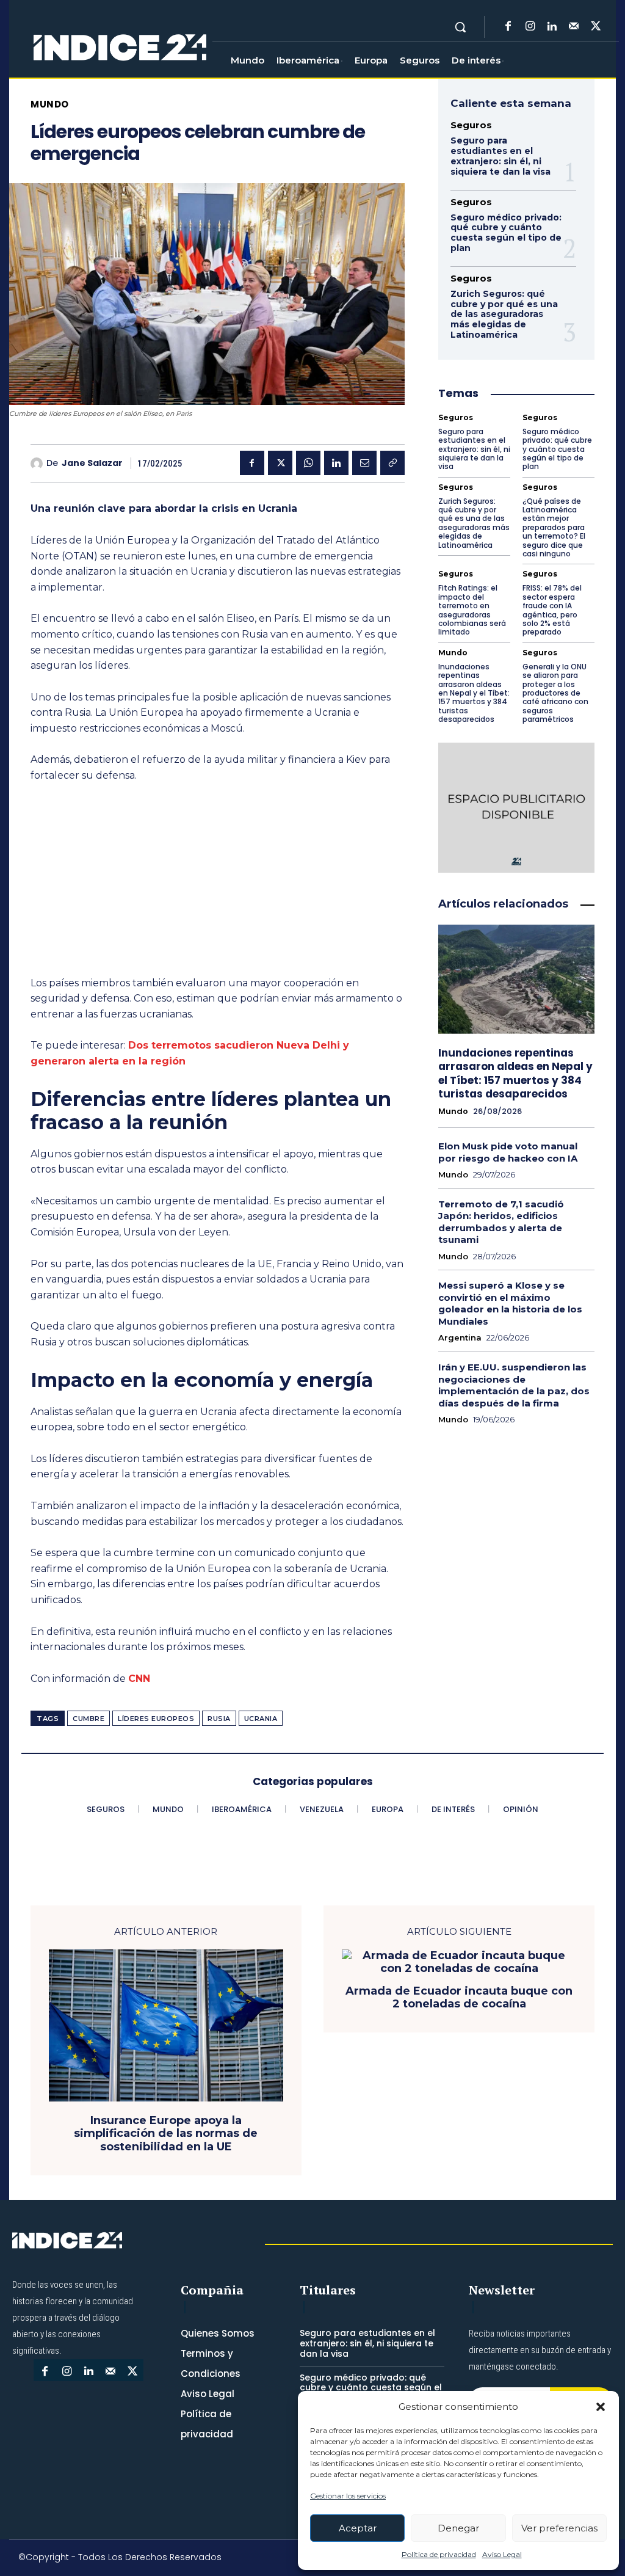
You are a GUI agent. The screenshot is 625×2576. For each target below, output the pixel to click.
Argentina (460, 1338)
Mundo (50, 104)
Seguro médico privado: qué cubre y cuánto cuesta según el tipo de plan (506, 233)
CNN (139, 1679)
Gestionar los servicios (348, 2496)
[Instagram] (530, 27)
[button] (601, 2407)
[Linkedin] (552, 27)
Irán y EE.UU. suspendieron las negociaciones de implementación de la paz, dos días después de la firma (514, 1385)
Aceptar (358, 2528)
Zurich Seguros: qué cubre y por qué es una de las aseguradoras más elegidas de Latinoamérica (504, 314)
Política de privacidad (439, 2554)
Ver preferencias (559, 2528)
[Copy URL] (392, 463)
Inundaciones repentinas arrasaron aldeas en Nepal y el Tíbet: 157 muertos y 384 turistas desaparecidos (474, 693)
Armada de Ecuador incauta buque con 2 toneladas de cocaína (459, 1998)
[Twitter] (596, 27)
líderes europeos (156, 1719)
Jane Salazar (92, 463)
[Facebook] (508, 27)
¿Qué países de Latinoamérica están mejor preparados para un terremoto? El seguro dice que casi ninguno (554, 527)
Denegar (458, 2528)
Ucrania (261, 1719)
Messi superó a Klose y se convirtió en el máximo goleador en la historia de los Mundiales (510, 1303)
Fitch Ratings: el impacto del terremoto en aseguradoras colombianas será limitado (472, 610)
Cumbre (89, 1719)
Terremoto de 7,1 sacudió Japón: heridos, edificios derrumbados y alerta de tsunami (501, 1222)
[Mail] (574, 27)
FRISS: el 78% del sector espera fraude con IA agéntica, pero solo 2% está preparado (552, 610)
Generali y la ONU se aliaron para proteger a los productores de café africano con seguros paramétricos (555, 693)
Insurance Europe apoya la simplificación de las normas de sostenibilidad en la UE (166, 2134)
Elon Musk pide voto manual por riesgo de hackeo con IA (508, 1152)
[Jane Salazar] (38, 464)
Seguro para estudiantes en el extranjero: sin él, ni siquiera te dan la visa (500, 156)
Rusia (219, 1719)
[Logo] (120, 48)
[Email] (364, 463)
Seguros (471, 125)
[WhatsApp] (308, 463)
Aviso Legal (502, 2554)
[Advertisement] (218, 885)
